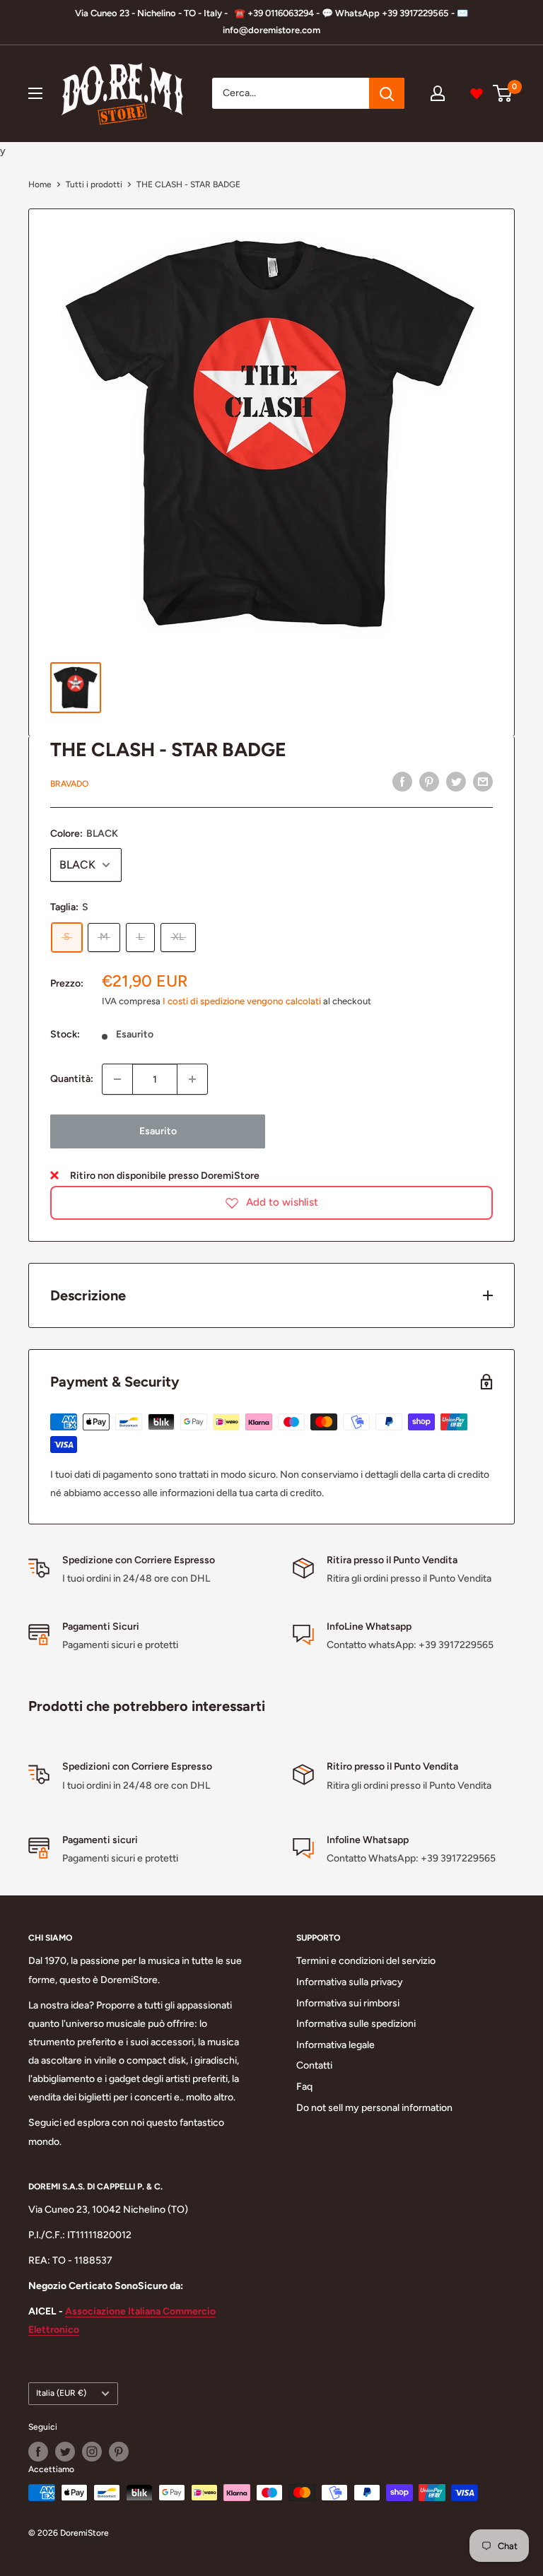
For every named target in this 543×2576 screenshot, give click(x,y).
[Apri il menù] (35, 93)
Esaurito (158, 1131)
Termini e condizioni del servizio (366, 1961)
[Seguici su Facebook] (38, 2452)
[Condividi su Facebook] (402, 782)
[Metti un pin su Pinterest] (429, 782)
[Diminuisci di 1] (117, 1079)
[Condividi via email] (483, 782)
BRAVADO (69, 784)
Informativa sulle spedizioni (356, 2024)
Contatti (314, 2065)
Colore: (84, 834)
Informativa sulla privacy (350, 1982)
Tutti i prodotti (94, 184)
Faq (304, 2087)
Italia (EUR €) (61, 2393)
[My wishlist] (477, 93)
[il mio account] (438, 93)
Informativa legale (335, 2045)
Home (40, 184)
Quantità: (72, 1079)
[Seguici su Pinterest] (119, 2452)
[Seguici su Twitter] (65, 2452)
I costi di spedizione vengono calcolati (242, 1001)
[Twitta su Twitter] (456, 782)
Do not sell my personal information (374, 2108)
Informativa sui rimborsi (348, 2003)
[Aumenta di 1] (192, 1079)
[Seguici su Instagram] (92, 2452)
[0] (503, 93)
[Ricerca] (387, 93)
